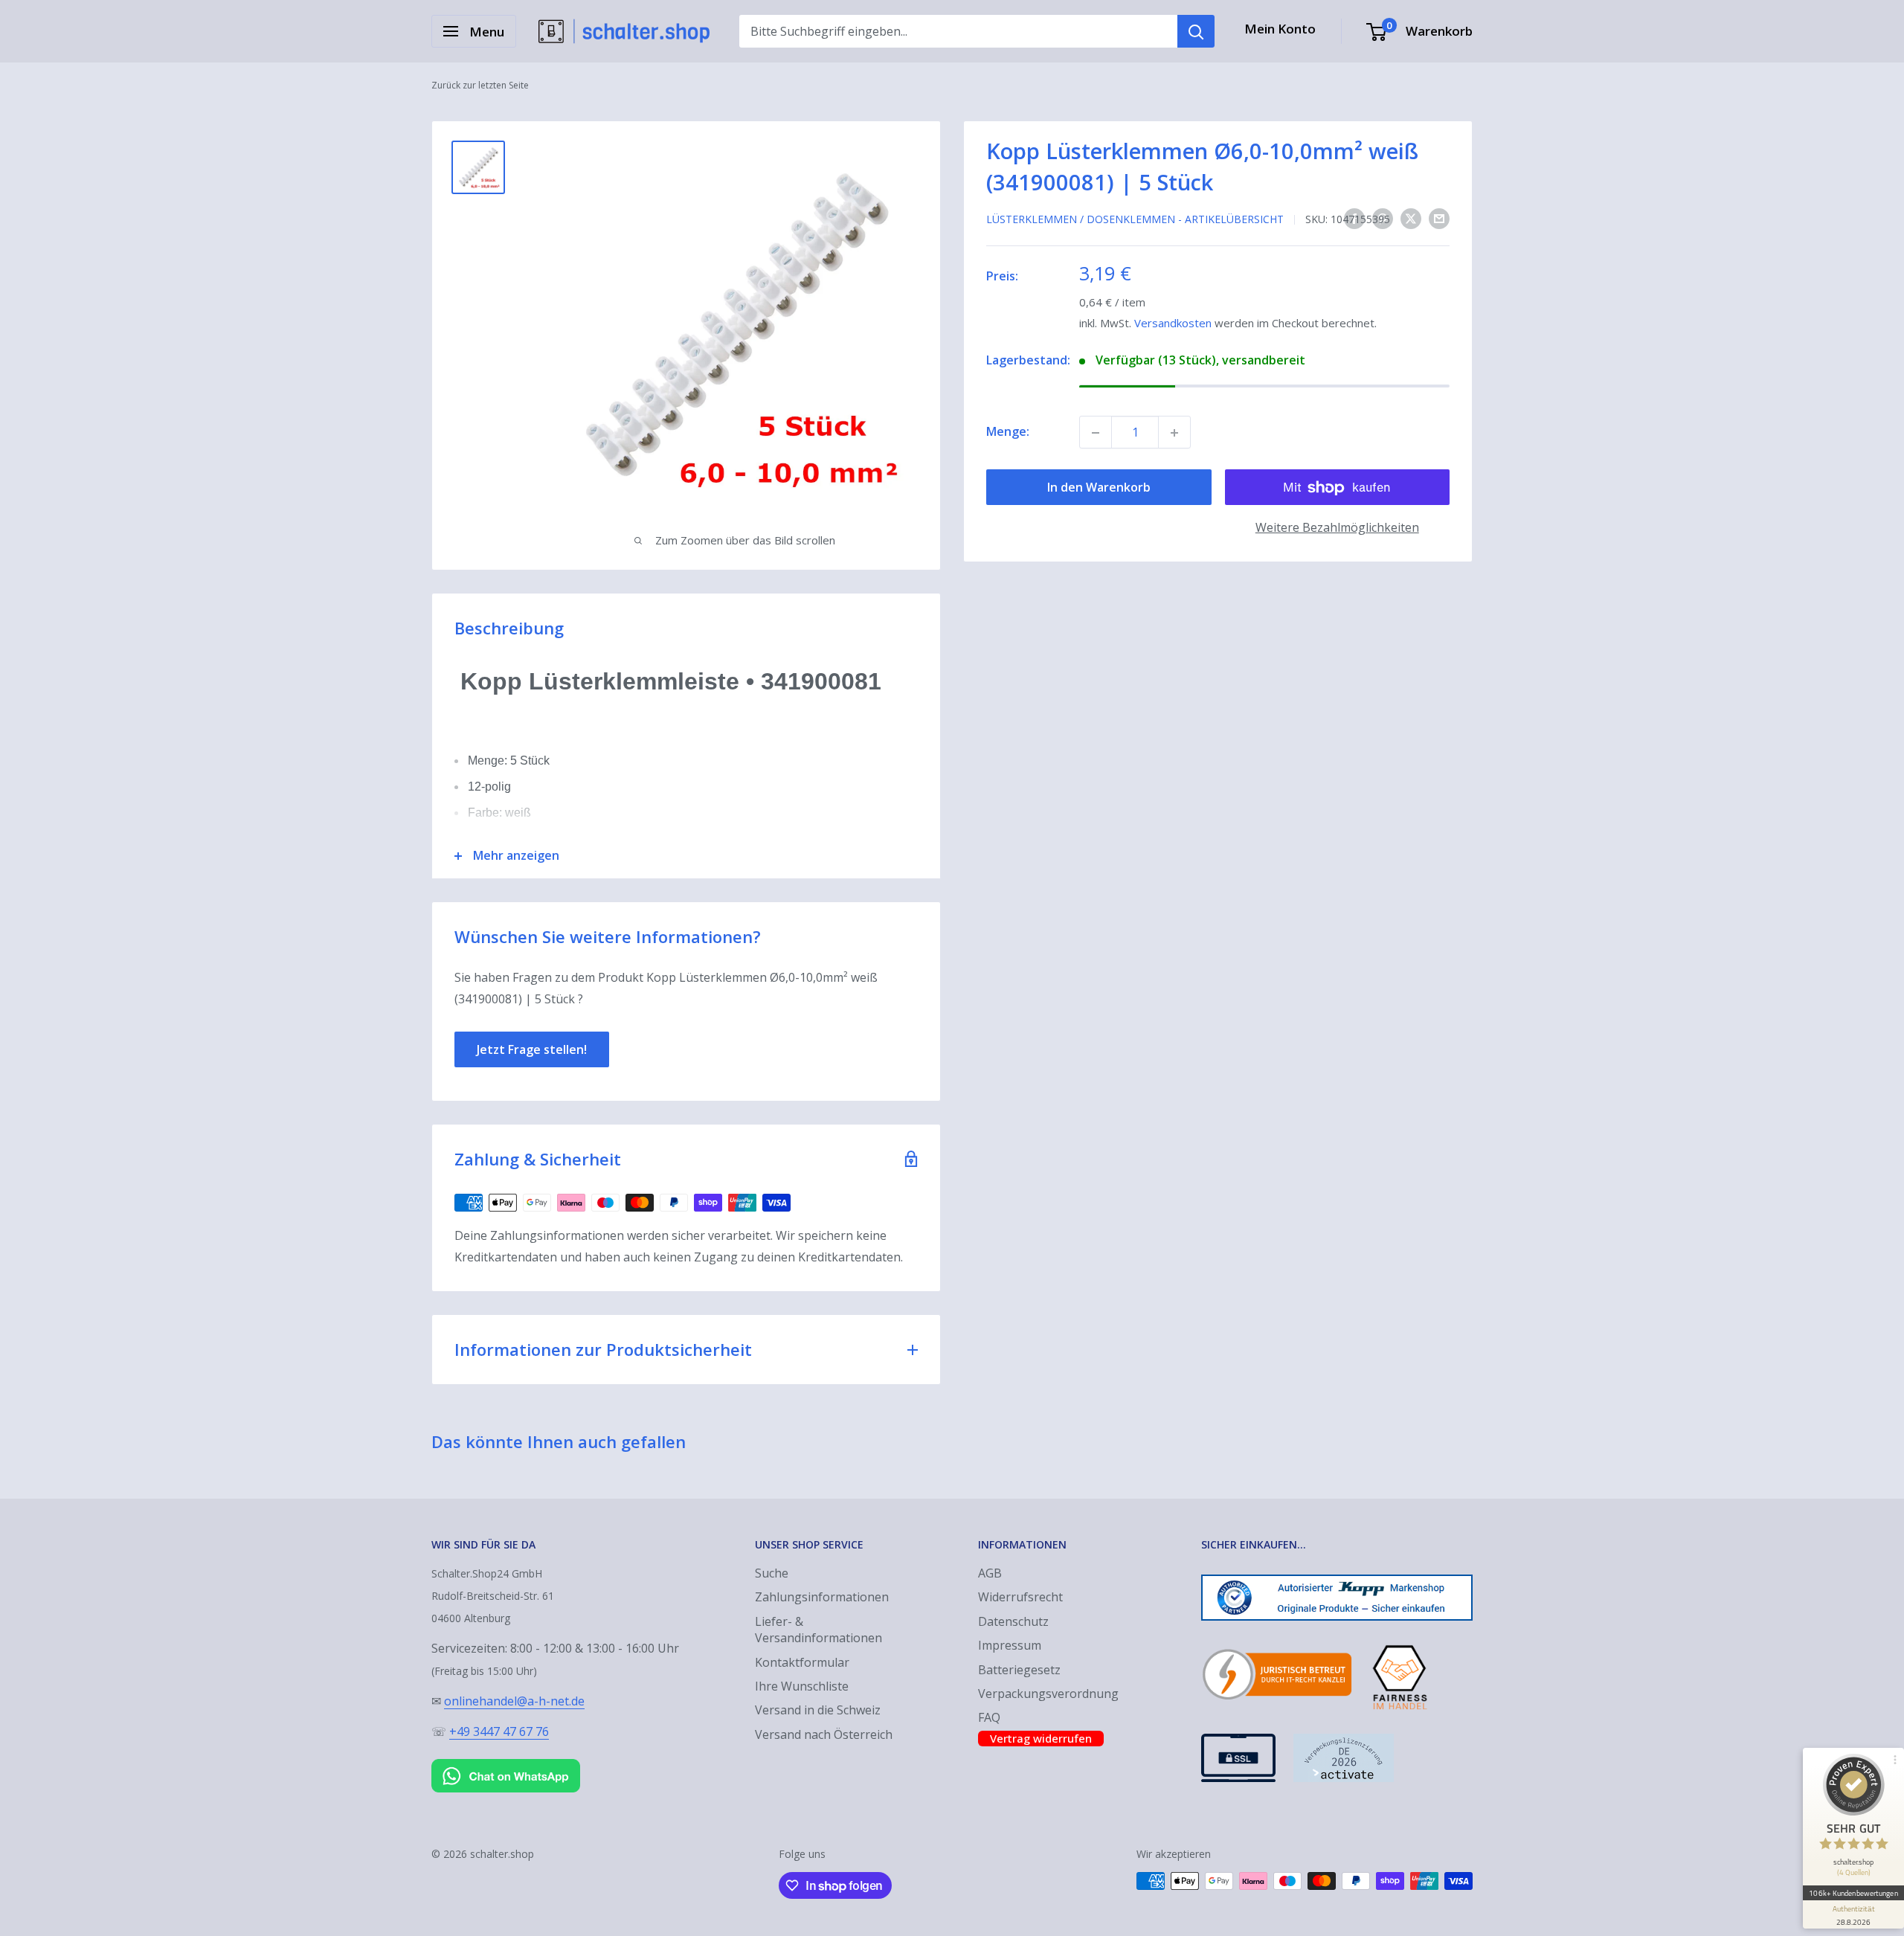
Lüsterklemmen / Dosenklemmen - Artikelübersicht (1135, 219)
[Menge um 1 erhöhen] (1174, 433)
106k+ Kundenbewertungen (1853, 1893)
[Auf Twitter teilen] (1411, 219)
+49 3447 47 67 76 (499, 1731)
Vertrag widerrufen (1041, 1738)
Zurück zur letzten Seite (480, 85)
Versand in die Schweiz (818, 1710)
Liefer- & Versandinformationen (818, 1630)
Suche (772, 1573)
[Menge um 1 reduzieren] (1096, 433)
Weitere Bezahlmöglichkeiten (1337, 528)
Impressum (1010, 1645)
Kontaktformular (802, 1662)
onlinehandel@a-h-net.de (514, 1701)
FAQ (989, 1717)
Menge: (1008, 432)
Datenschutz (1013, 1621)
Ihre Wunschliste (802, 1686)
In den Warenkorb (1099, 488)
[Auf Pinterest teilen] (1383, 219)
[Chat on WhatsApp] (506, 1762)
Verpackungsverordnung (1048, 1694)
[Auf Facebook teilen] (1354, 219)
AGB (990, 1573)
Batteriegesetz (1019, 1670)
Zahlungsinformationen (822, 1597)
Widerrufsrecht (1020, 1597)
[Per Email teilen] (1439, 219)
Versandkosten (1173, 324)
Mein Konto (1280, 29)
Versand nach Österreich (824, 1734)
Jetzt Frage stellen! (532, 1049)
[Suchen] (1196, 31)
